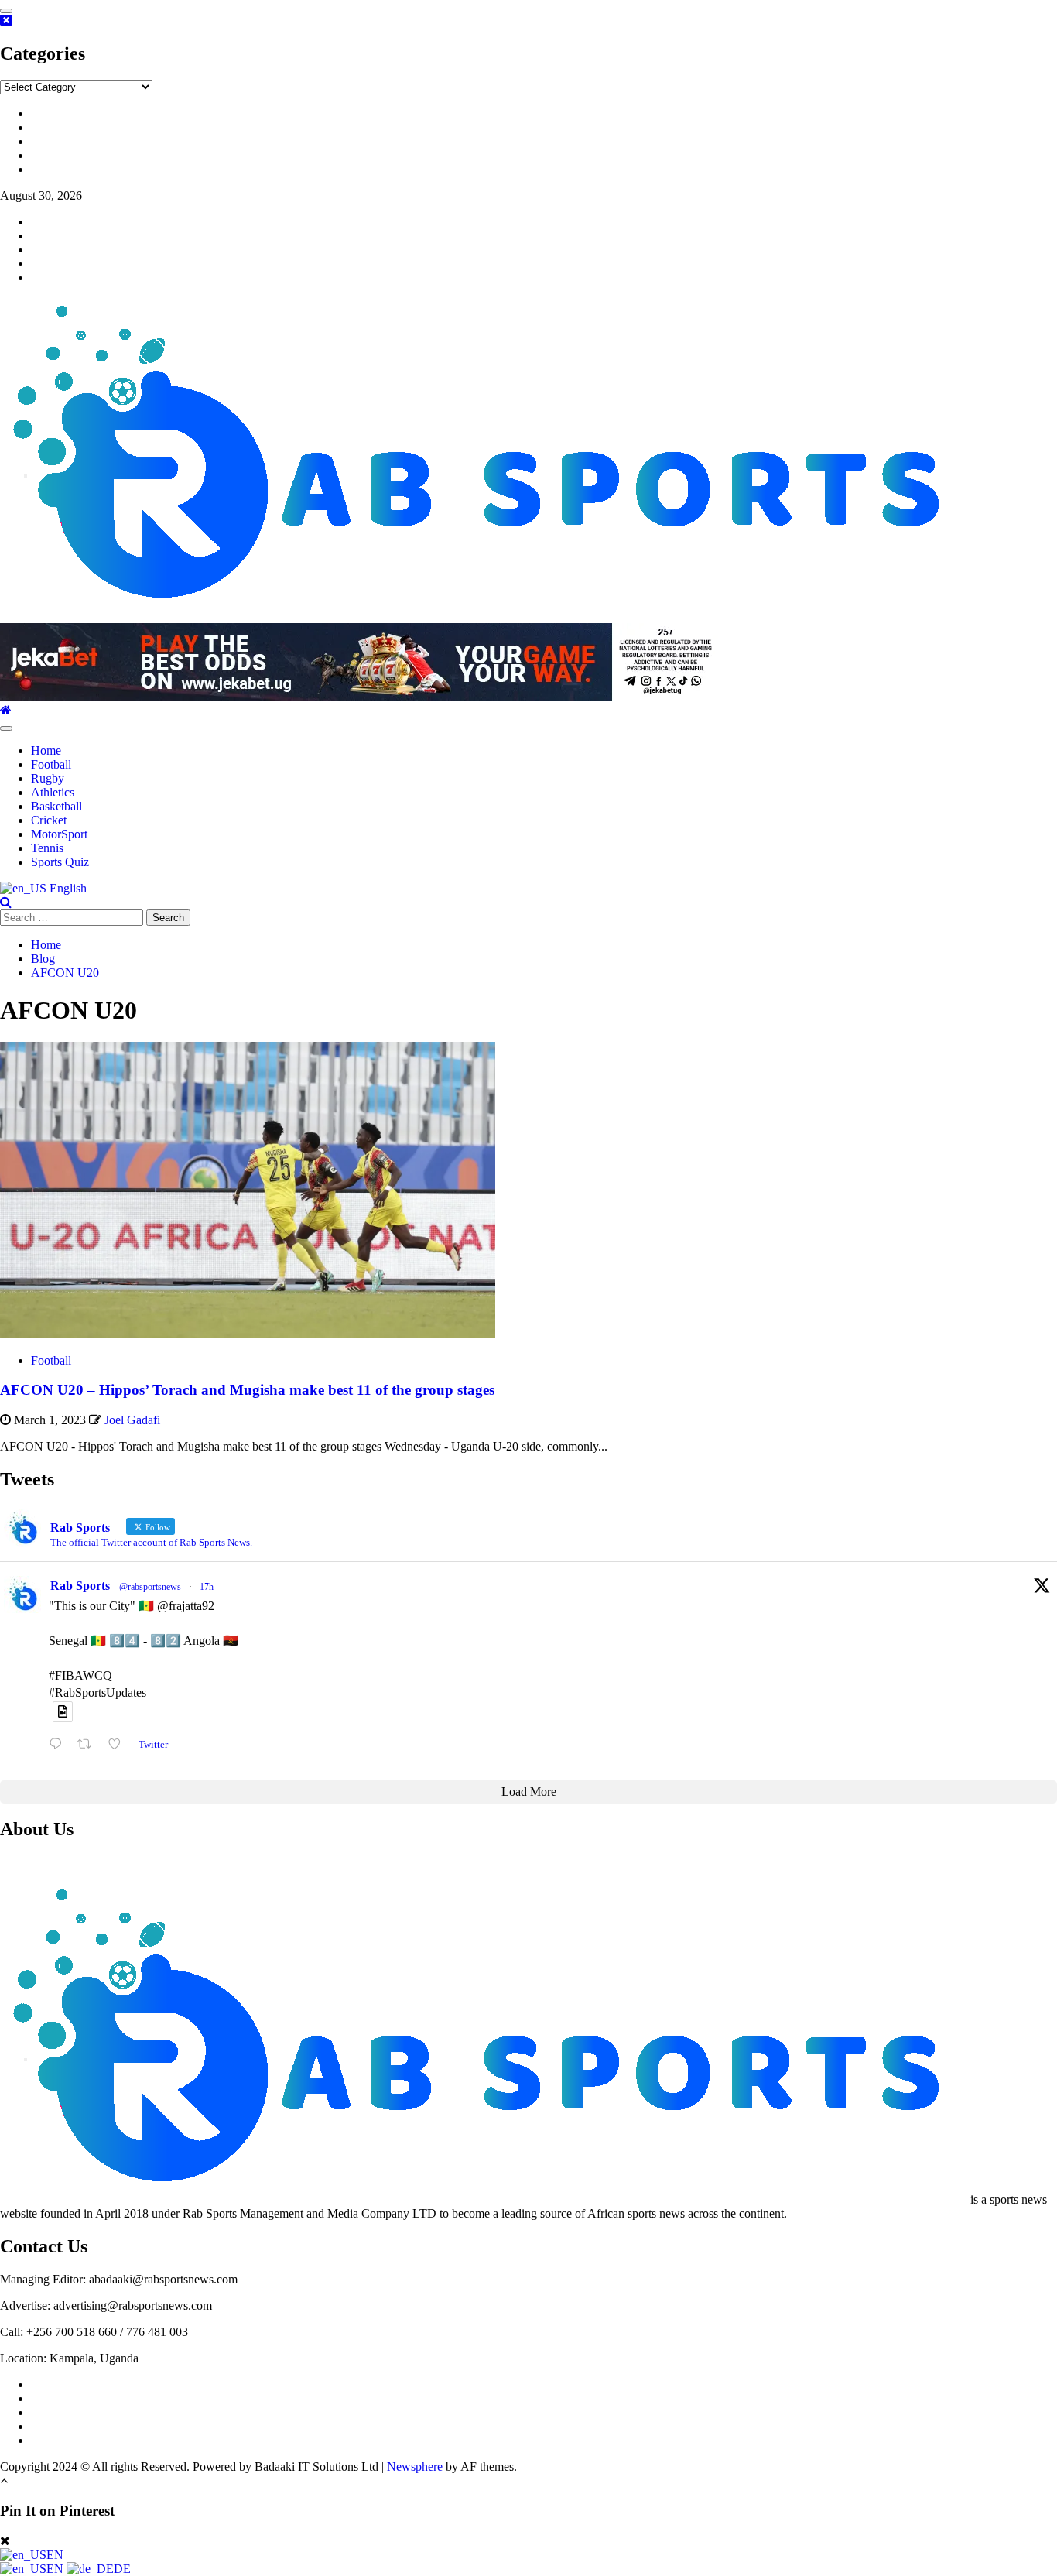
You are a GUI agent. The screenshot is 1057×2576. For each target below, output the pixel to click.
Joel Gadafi (132, 1420)
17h (207, 1587)
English (67, 888)
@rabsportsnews (150, 1587)
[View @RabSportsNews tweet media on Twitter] (63, 1712)
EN (55, 2555)
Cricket (49, 820)
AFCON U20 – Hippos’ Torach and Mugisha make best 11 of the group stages (247, 1390)
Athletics (53, 792)
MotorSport (59, 834)
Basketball (56, 806)
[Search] (6, 902)
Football (51, 764)
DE (122, 2569)
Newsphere (415, 2466)
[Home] (6, 710)
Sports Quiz (60, 862)
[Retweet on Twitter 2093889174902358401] (89, 1744)
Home (46, 750)
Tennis (47, 848)
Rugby (48, 778)
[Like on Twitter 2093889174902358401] (119, 1744)
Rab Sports (80, 1586)
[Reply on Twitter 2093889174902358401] (59, 1744)
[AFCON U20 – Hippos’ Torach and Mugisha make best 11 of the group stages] (248, 1334)
